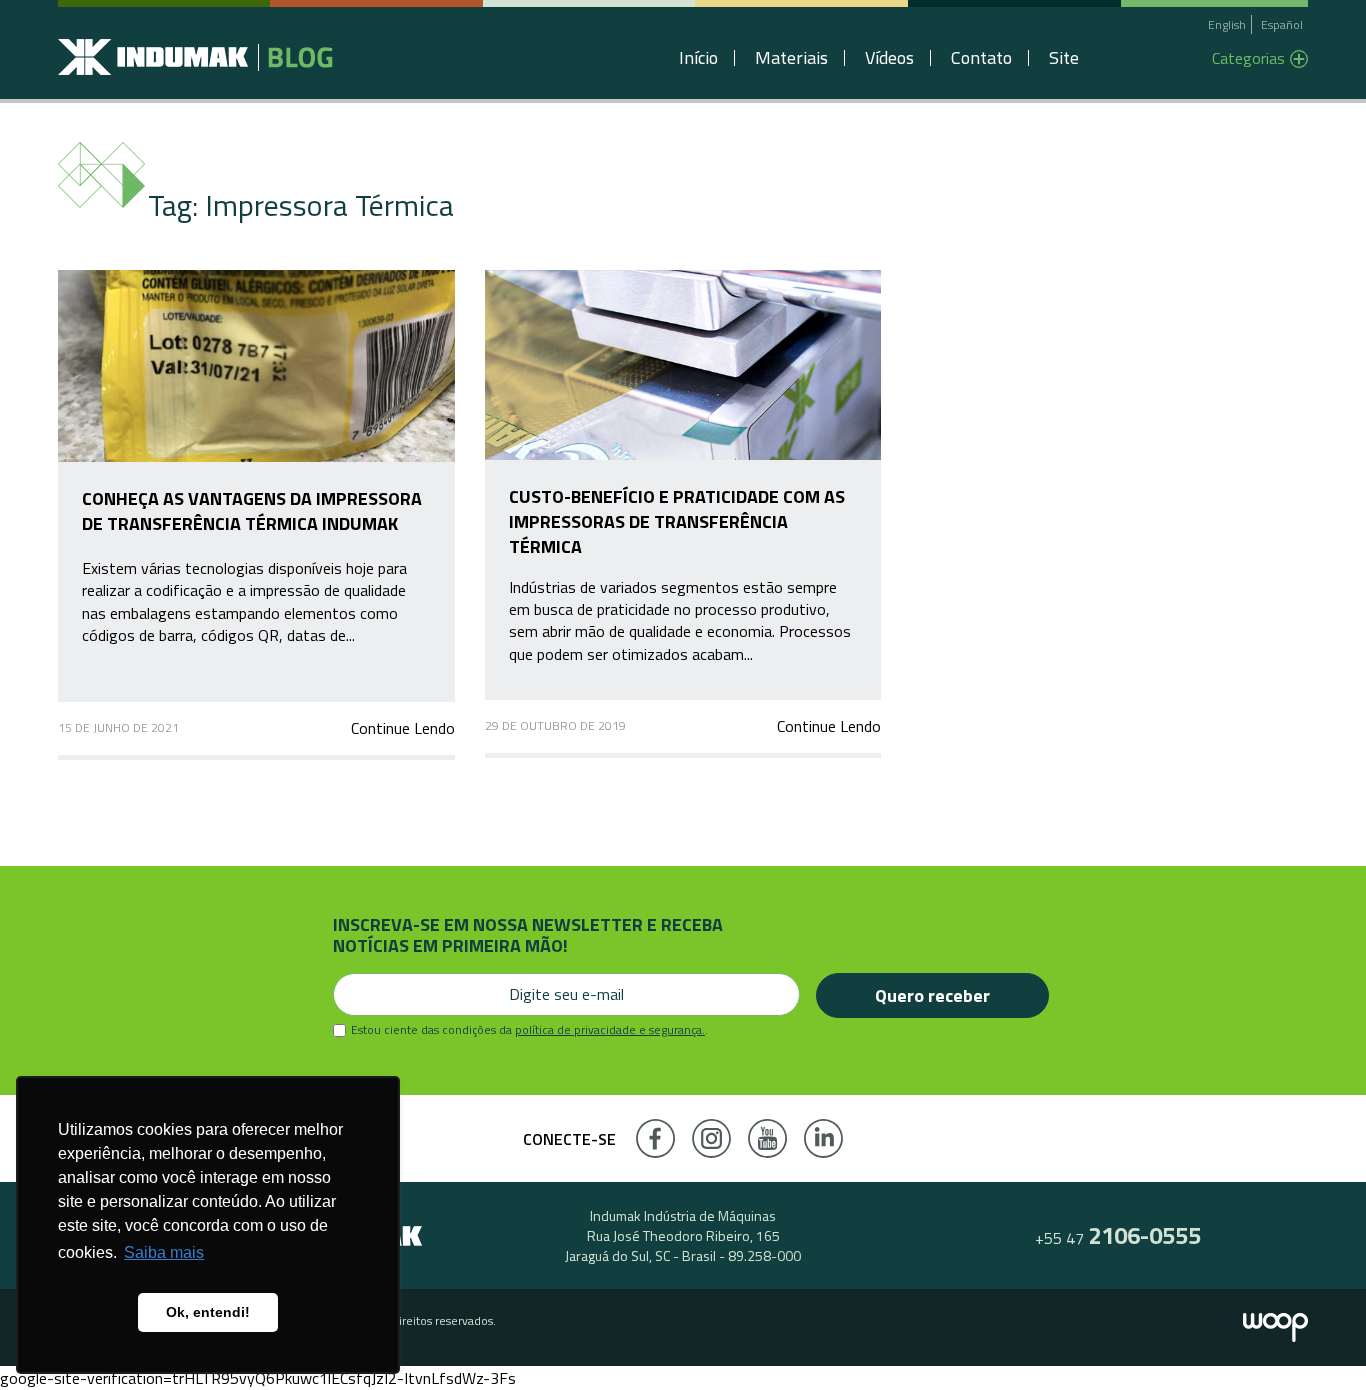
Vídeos (889, 58)
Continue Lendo (402, 728)
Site (1064, 58)
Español (1282, 24)
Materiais (791, 58)
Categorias (1248, 58)
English (1227, 24)
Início (698, 58)
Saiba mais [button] (164, 1252)
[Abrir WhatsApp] (1316, 1339)
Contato (981, 58)
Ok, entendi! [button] (208, 1312)
